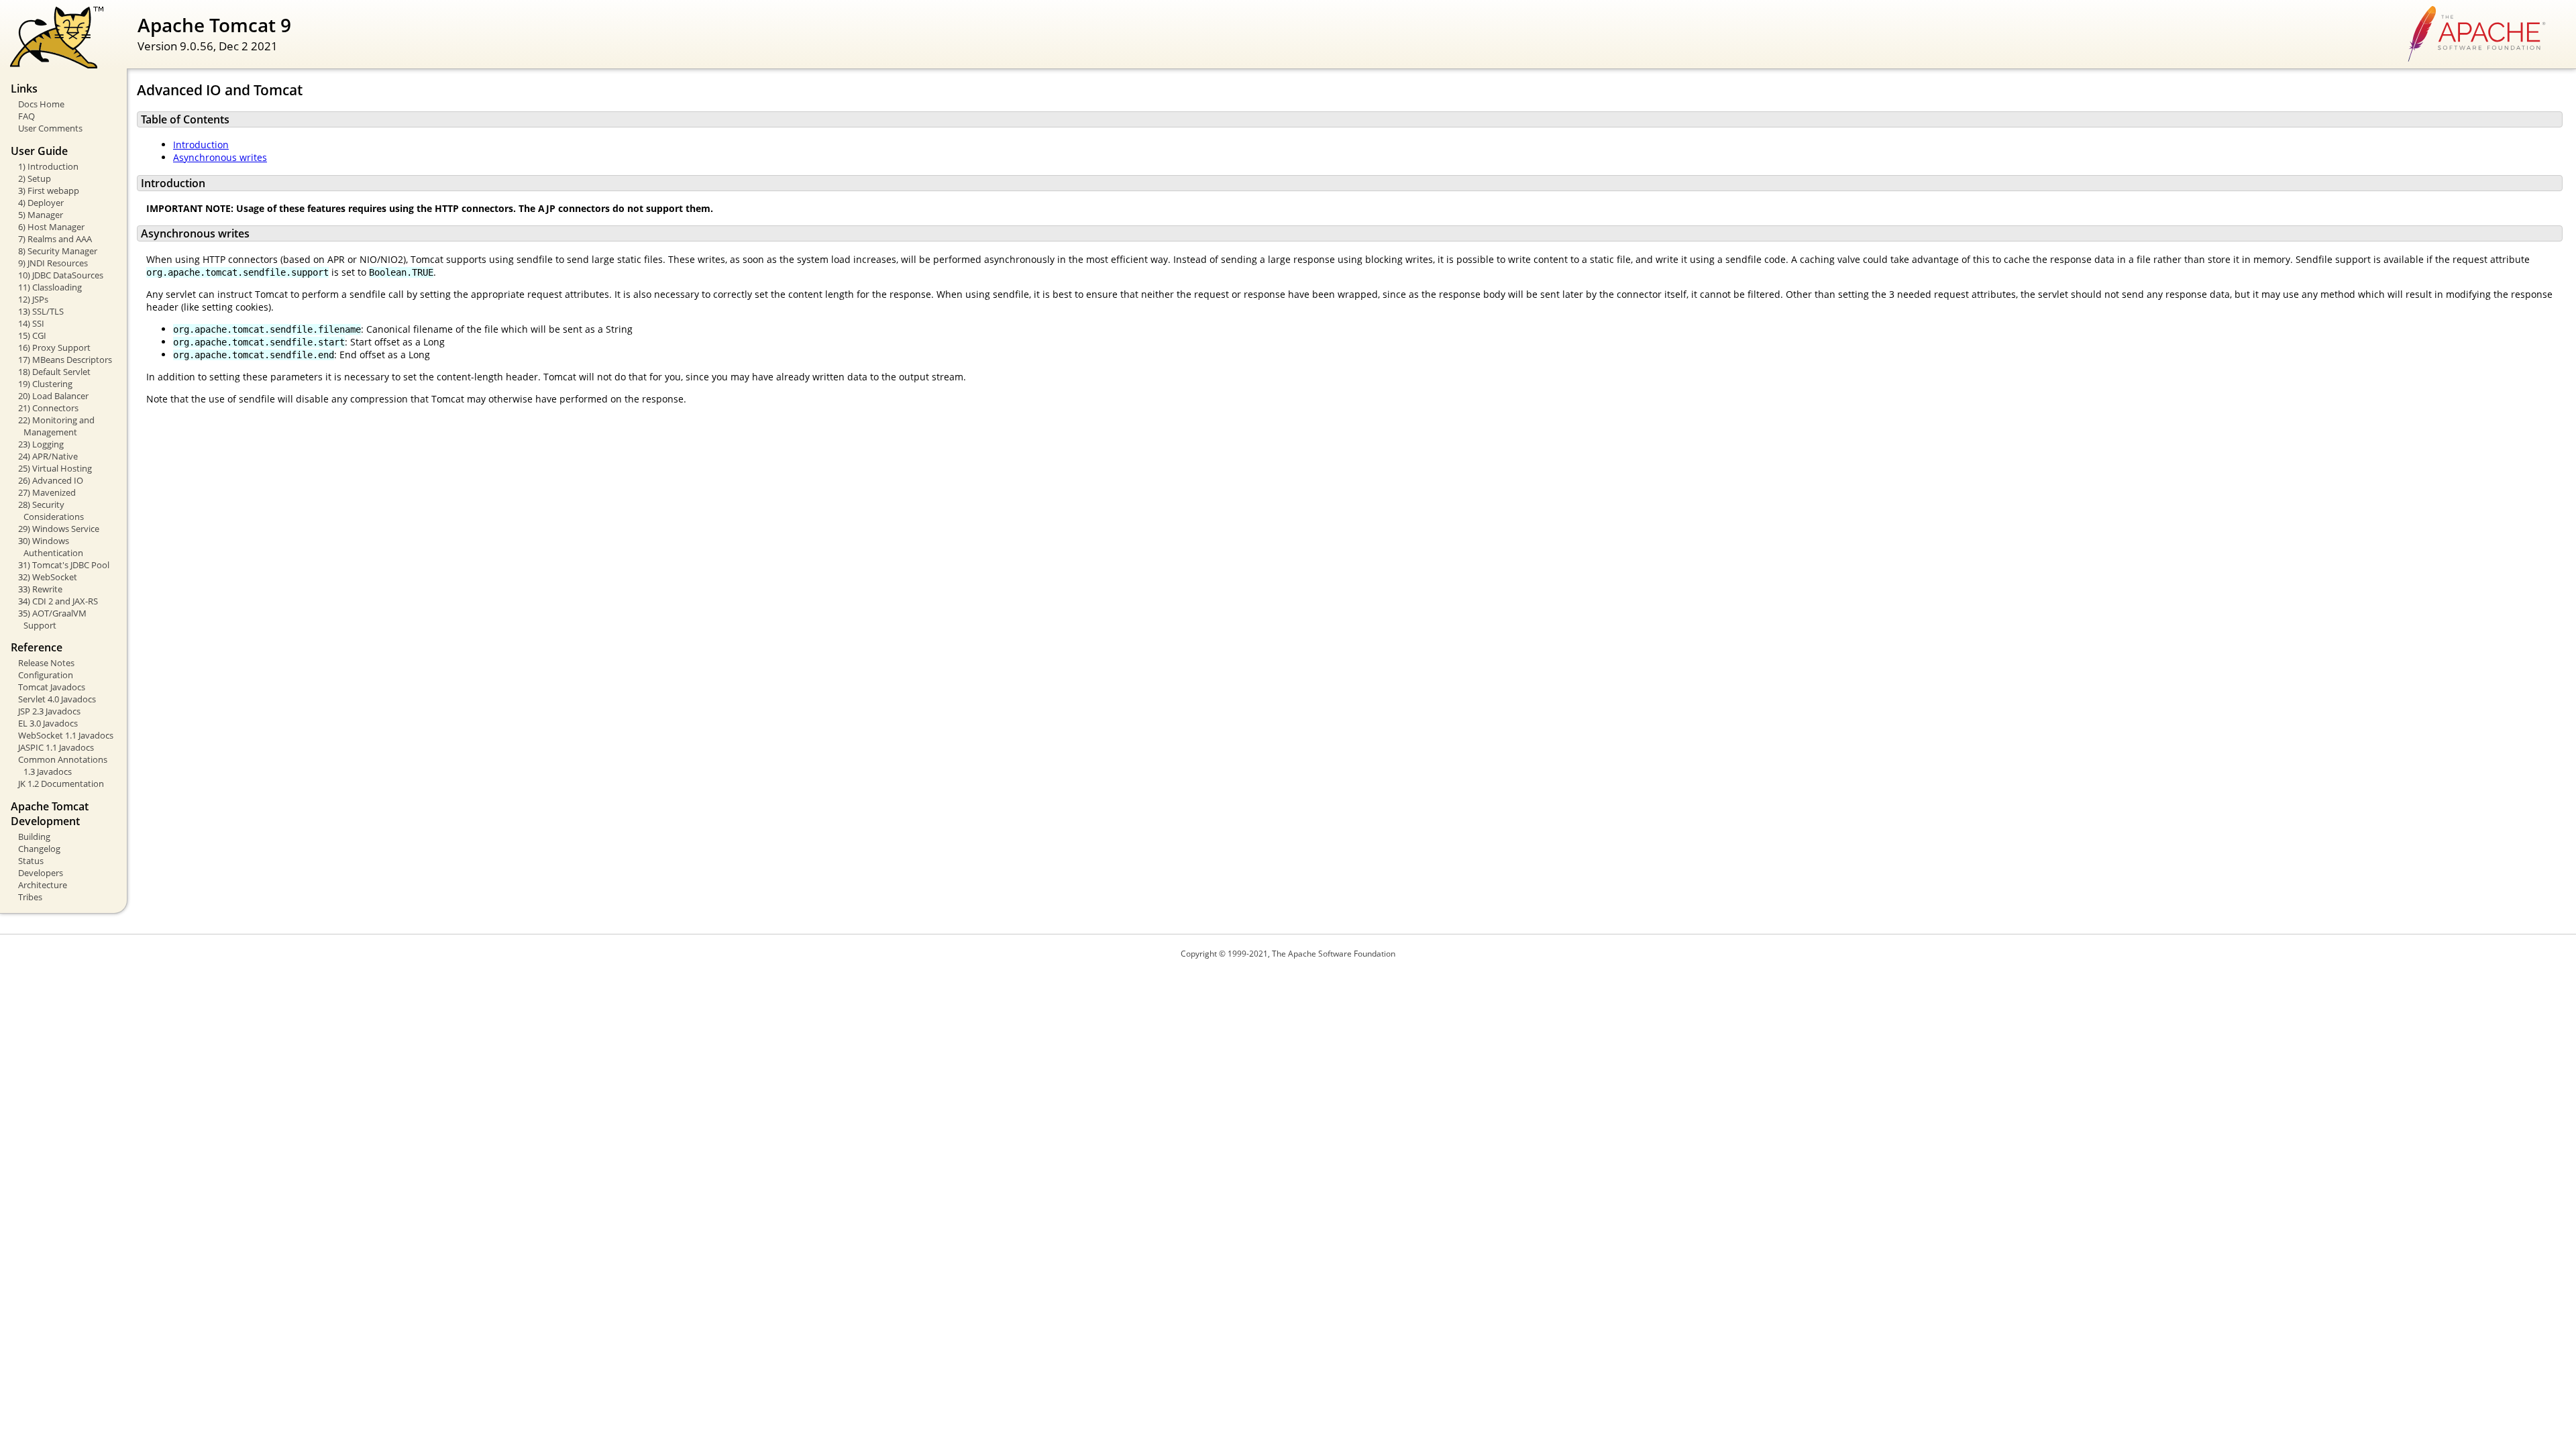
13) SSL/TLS (41, 311)
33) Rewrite (40, 589)
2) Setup (35, 178)
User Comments (50, 128)
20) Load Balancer (53, 396)
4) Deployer (41, 203)
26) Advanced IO (51, 480)
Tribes (30, 897)
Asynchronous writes (220, 157)
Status (31, 861)
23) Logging (41, 444)
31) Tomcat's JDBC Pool (64, 565)
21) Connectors (48, 408)
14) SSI (31, 323)
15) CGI (32, 335)
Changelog (39, 849)
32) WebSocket (48, 577)
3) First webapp (49, 191)
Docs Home (41, 104)
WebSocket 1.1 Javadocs (66, 735)
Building (34, 837)
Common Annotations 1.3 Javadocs (63, 765)
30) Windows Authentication (51, 547)
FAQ (26, 116)
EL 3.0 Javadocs (48, 723)
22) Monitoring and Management (56, 426)
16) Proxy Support (54, 347)
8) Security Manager (58, 251)
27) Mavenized (47, 492)
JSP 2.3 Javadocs (49, 711)
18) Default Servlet (54, 372)
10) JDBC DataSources (61, 275)
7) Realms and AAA (55, 239)
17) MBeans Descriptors (65, 360)
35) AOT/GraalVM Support (52, 619)
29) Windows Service (59, 529)
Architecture (43, 885)
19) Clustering (45, 384)
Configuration (46, 675)
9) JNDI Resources (53, 263)
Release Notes (46, 663)
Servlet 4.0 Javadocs (57, 699)
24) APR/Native (48, 456)
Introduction (201, 145)
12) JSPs (33, 299)
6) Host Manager (51, 227)
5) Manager (41, 215)
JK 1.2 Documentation (61, 784)
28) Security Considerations (51, 511)
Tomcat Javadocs (52, 687)
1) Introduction (48, 166)
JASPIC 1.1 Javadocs (56, 747)
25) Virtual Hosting (55, 468)
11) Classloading (50, 287)
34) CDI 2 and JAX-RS (58, 601)
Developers (41, 873)
